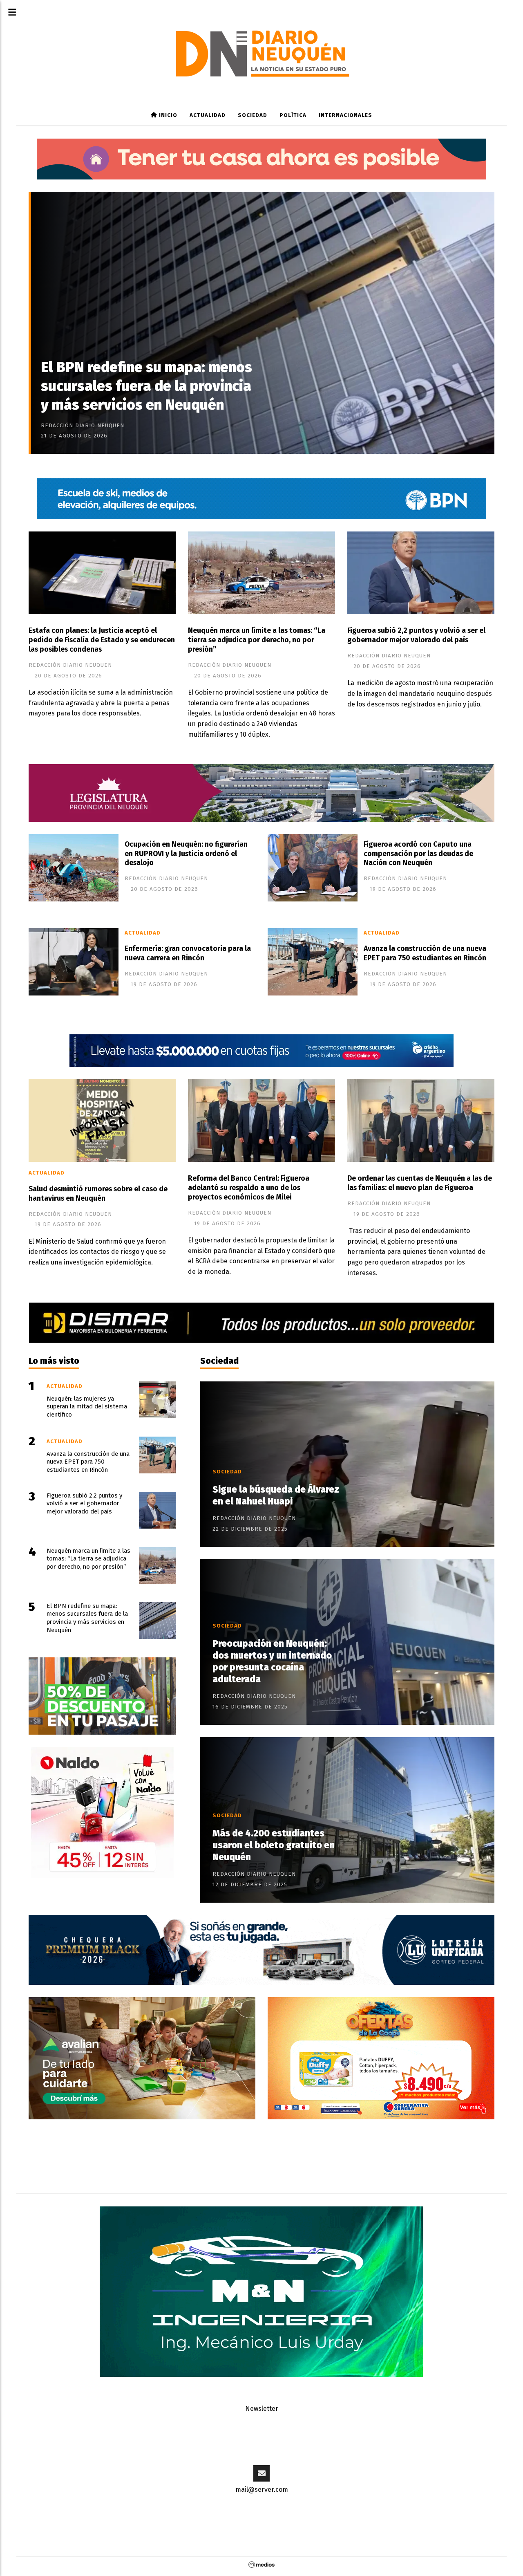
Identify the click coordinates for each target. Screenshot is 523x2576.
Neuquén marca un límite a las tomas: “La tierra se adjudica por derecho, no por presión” (257, 640)
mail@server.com (262, 2490)
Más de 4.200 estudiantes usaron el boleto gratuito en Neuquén (274, 1845)
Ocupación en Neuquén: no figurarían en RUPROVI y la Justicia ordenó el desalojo (186, 854)
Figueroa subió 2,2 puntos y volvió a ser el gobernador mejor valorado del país (416, 635)
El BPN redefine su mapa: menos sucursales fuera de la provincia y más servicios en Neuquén (146, 386)
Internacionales (345, 115)
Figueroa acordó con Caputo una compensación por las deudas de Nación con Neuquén (418, 854)
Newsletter (262, 2409)
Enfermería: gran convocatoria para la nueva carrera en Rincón (188, 953)
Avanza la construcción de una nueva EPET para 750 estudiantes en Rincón (425, 953)
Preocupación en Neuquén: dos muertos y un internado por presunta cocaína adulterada (272, 1661)
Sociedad (253, 115)
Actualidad (208, 115)
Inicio (167, 115)
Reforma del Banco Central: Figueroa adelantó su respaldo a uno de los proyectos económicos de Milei (249, 1188)
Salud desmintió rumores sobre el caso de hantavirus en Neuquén (98, 1194)
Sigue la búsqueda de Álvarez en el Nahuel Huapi (276, 1495)
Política (293, 115)
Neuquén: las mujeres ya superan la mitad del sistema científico (87, 1407)
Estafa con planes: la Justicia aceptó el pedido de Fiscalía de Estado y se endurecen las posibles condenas (102, 640)
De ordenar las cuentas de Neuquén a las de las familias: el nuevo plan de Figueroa (420, 1183)
